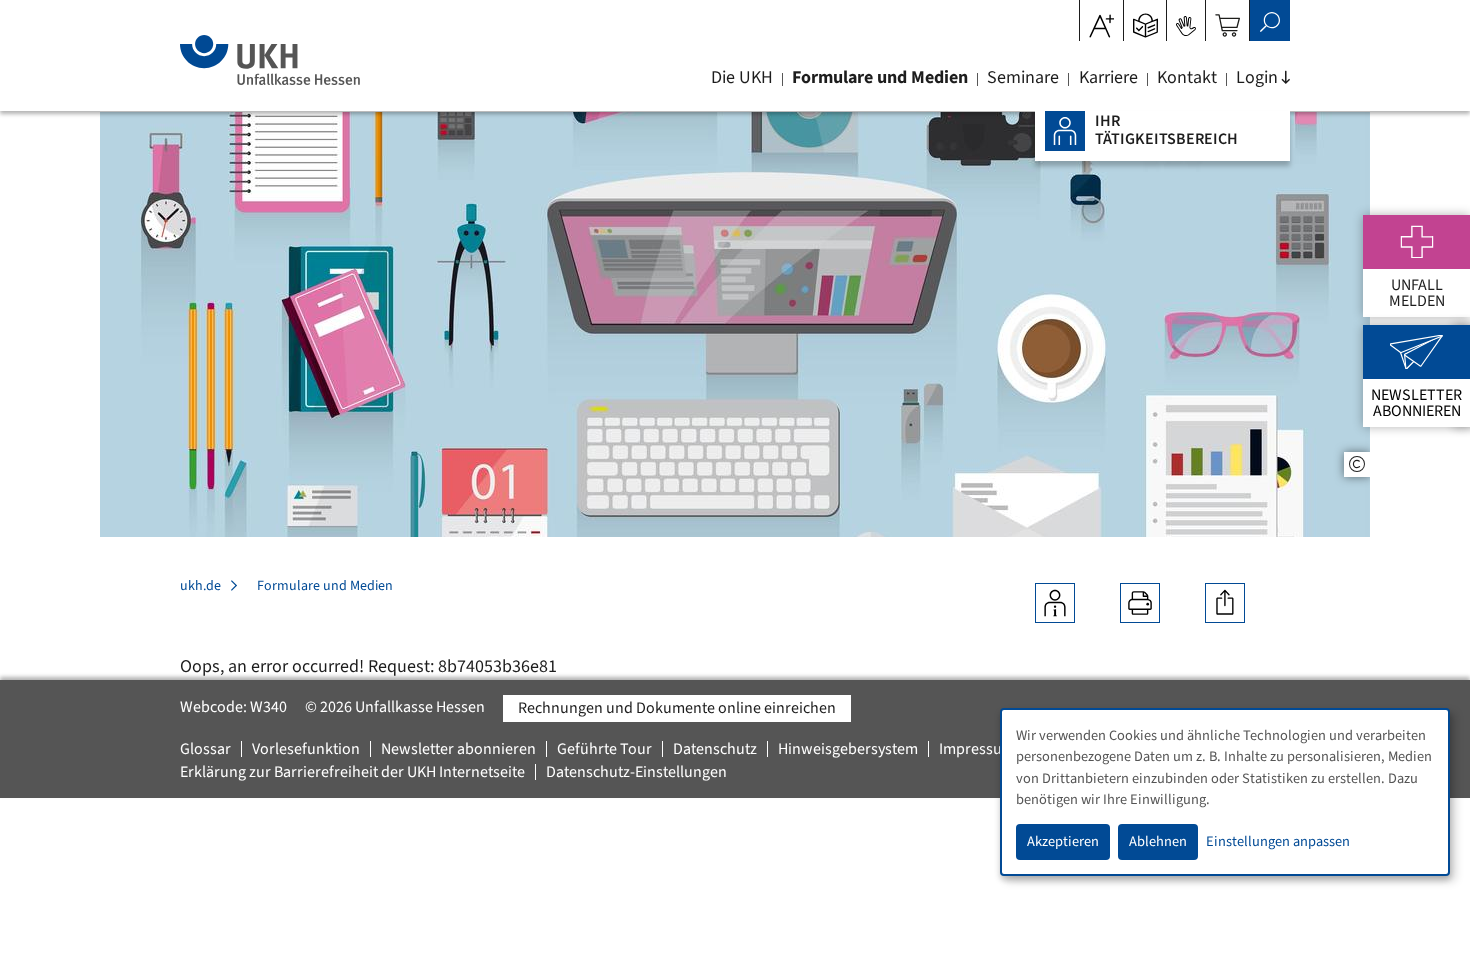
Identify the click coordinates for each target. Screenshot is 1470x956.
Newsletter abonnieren (458, 749)
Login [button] (1257, 78)
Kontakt (1187, 78)
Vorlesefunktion (306, 749)
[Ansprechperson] (1055, 603)
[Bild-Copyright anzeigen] (1357, 464)
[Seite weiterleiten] (1225, 603)
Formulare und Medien (880, 78)
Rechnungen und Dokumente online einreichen (677, 708)
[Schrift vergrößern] (1101, 19)
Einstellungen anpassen (1278, 841)
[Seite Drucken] (1140, 603)
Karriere (1108, 78)
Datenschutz (715, 749)
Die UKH (742, 78)
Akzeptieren (1063, 841)
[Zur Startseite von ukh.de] (269, 60)
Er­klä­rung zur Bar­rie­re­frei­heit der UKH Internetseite (352, 772)
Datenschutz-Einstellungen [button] (636, 772)
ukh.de (200, 586)
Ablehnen (1158, 841)
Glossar (205, 749)
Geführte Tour (604, 749)
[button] (1145, 19)
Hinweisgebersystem (848, 749)
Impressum (977, 749)
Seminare (1023, 78)
